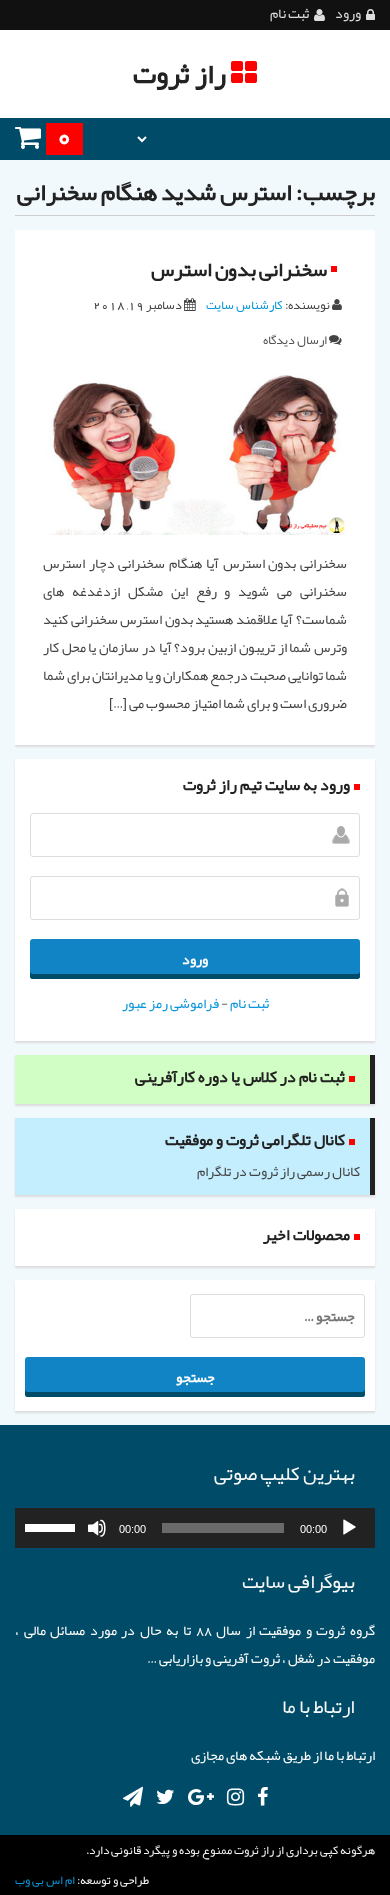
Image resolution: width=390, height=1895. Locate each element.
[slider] (53, 1526)
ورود (348, 13)
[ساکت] (97, 1528)
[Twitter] (165, 1797)
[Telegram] (133, 1797)
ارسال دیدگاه (295, 339)
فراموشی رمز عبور (170, 1003)
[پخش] (349, 1528)
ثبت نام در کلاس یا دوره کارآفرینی (240, 1077)
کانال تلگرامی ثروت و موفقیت (255, 1140)
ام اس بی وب (45, 1880)
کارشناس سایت (244, 304)
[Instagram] (235, 1797)
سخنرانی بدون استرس (239, 269)
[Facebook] (262, 1797)
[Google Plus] (201, 1797)
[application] (195, 1528)
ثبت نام (289, 13)
